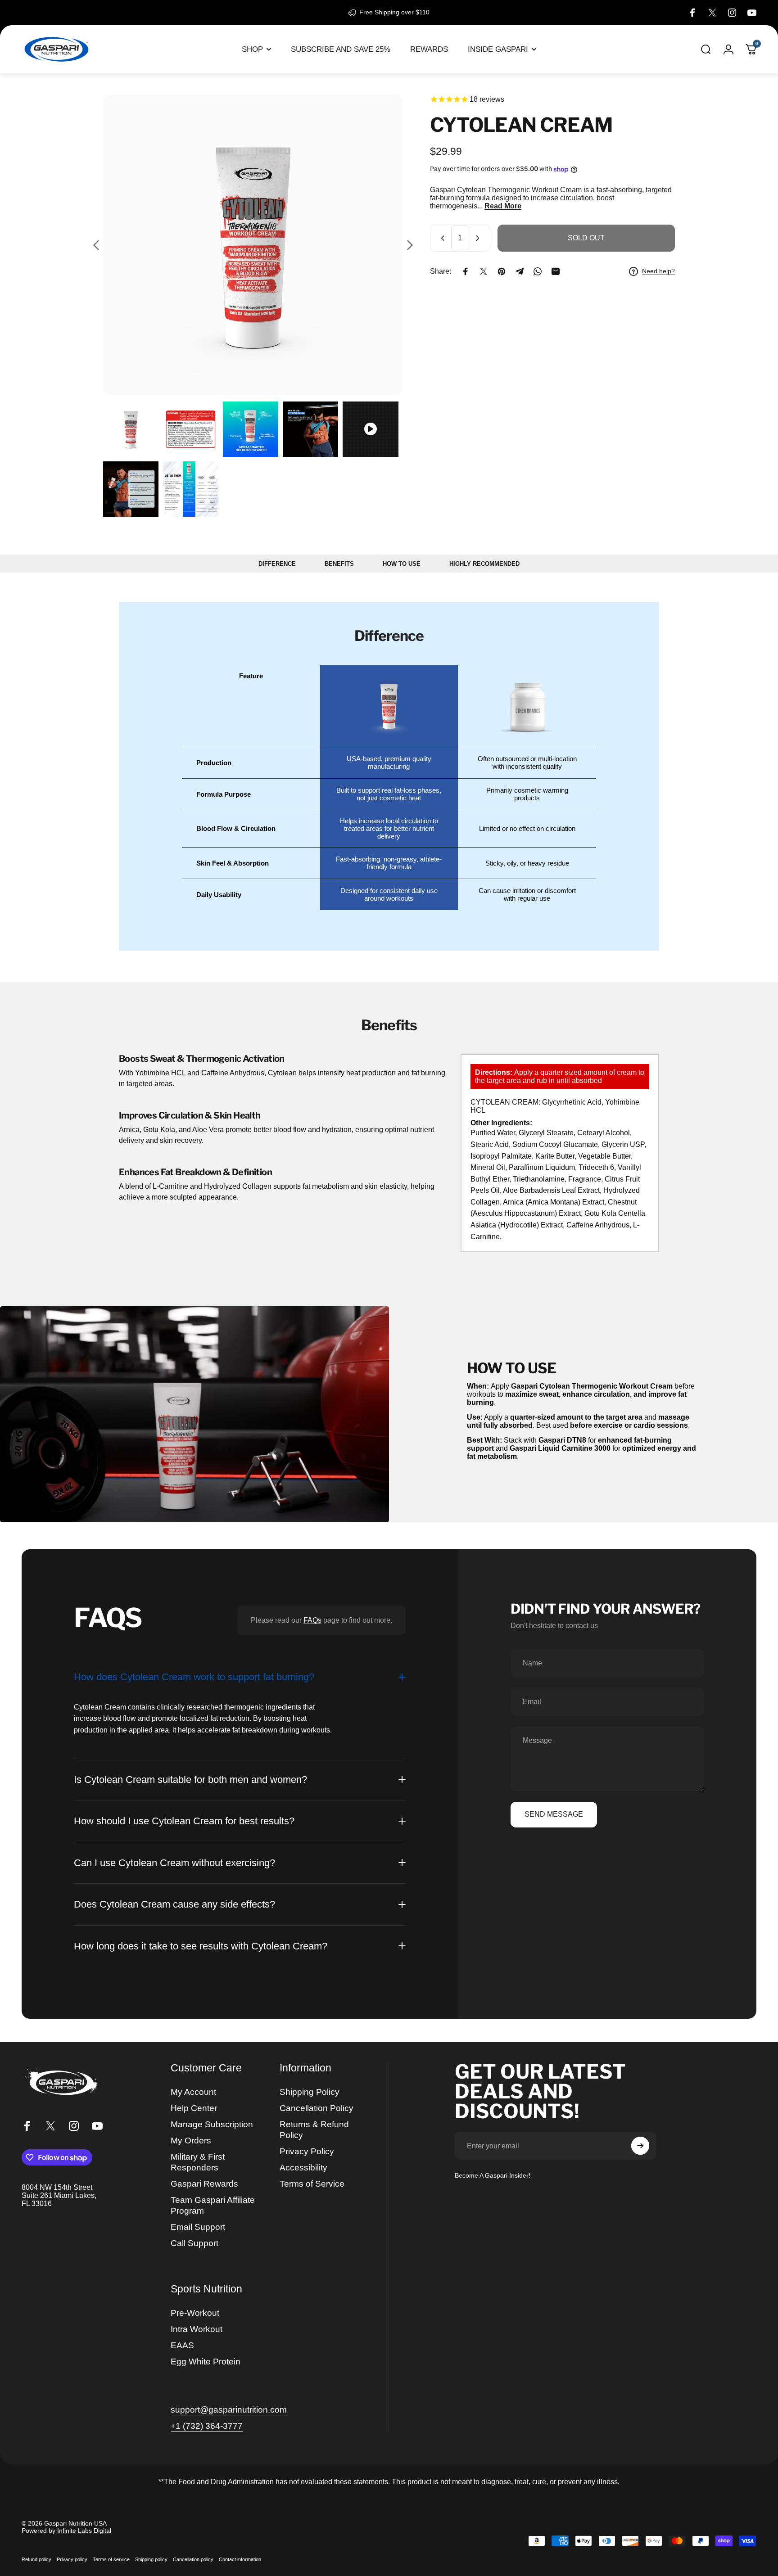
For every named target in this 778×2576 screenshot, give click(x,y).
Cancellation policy (193, 2559)
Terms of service (111, 2559)
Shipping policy (151, 2559)
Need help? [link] (658, 271)
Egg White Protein (206, 2362)
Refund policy (36, 2559)
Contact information (240, 2559)
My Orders (191, 2141)
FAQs (312, 1620)
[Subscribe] (640, 2146)
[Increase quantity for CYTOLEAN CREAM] (479, 238)
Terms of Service (312, 2184)
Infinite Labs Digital (84, 2531)
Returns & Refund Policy (314, 2130)
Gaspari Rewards (204, 2184)
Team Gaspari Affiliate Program (213, 2205)
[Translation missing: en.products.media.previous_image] (96, 245)
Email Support (198, 2227)
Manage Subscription (212, 2124)
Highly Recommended (484, 564)
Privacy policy (72, 2559)
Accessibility (303, 2168)
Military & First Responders (198, 2162)
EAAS (182, 2345)
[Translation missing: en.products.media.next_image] (410, 245)
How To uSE (402, 564)
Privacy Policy (307, 2151)
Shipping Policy (310, 2092)
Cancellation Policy (317, 2108)
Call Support (194, 2243)
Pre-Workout (195, 2313)
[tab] (131, 429)
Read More (503, 206)
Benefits (339, 564)
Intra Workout (197, 2329)
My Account (193, 2092)
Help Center (194, 2108)
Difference (277, 564)
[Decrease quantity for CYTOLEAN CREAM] (441, 238)
